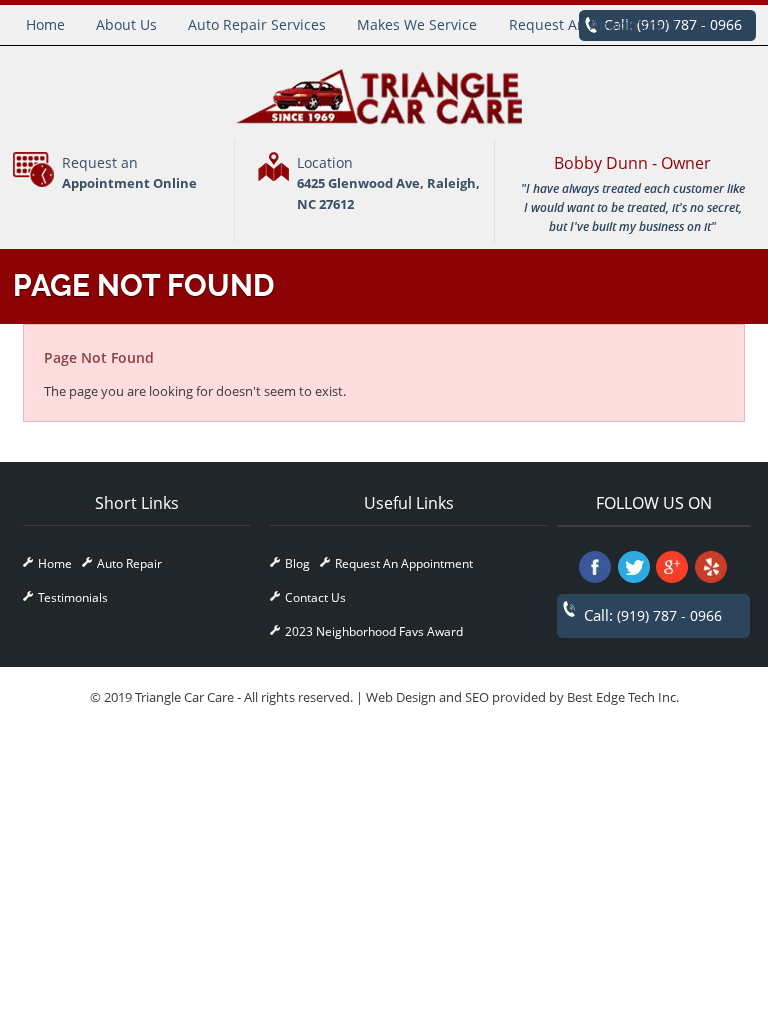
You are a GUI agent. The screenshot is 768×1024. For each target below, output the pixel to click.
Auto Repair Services (257, 24)
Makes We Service (417, 24)
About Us (126, 24)
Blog (297, 563)
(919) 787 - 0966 (669, 615)
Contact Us (315, 597)
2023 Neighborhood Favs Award (374, 631)
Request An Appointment (593, 24)
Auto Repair (129, 563)
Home (45, 24)
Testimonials (73, 597)
